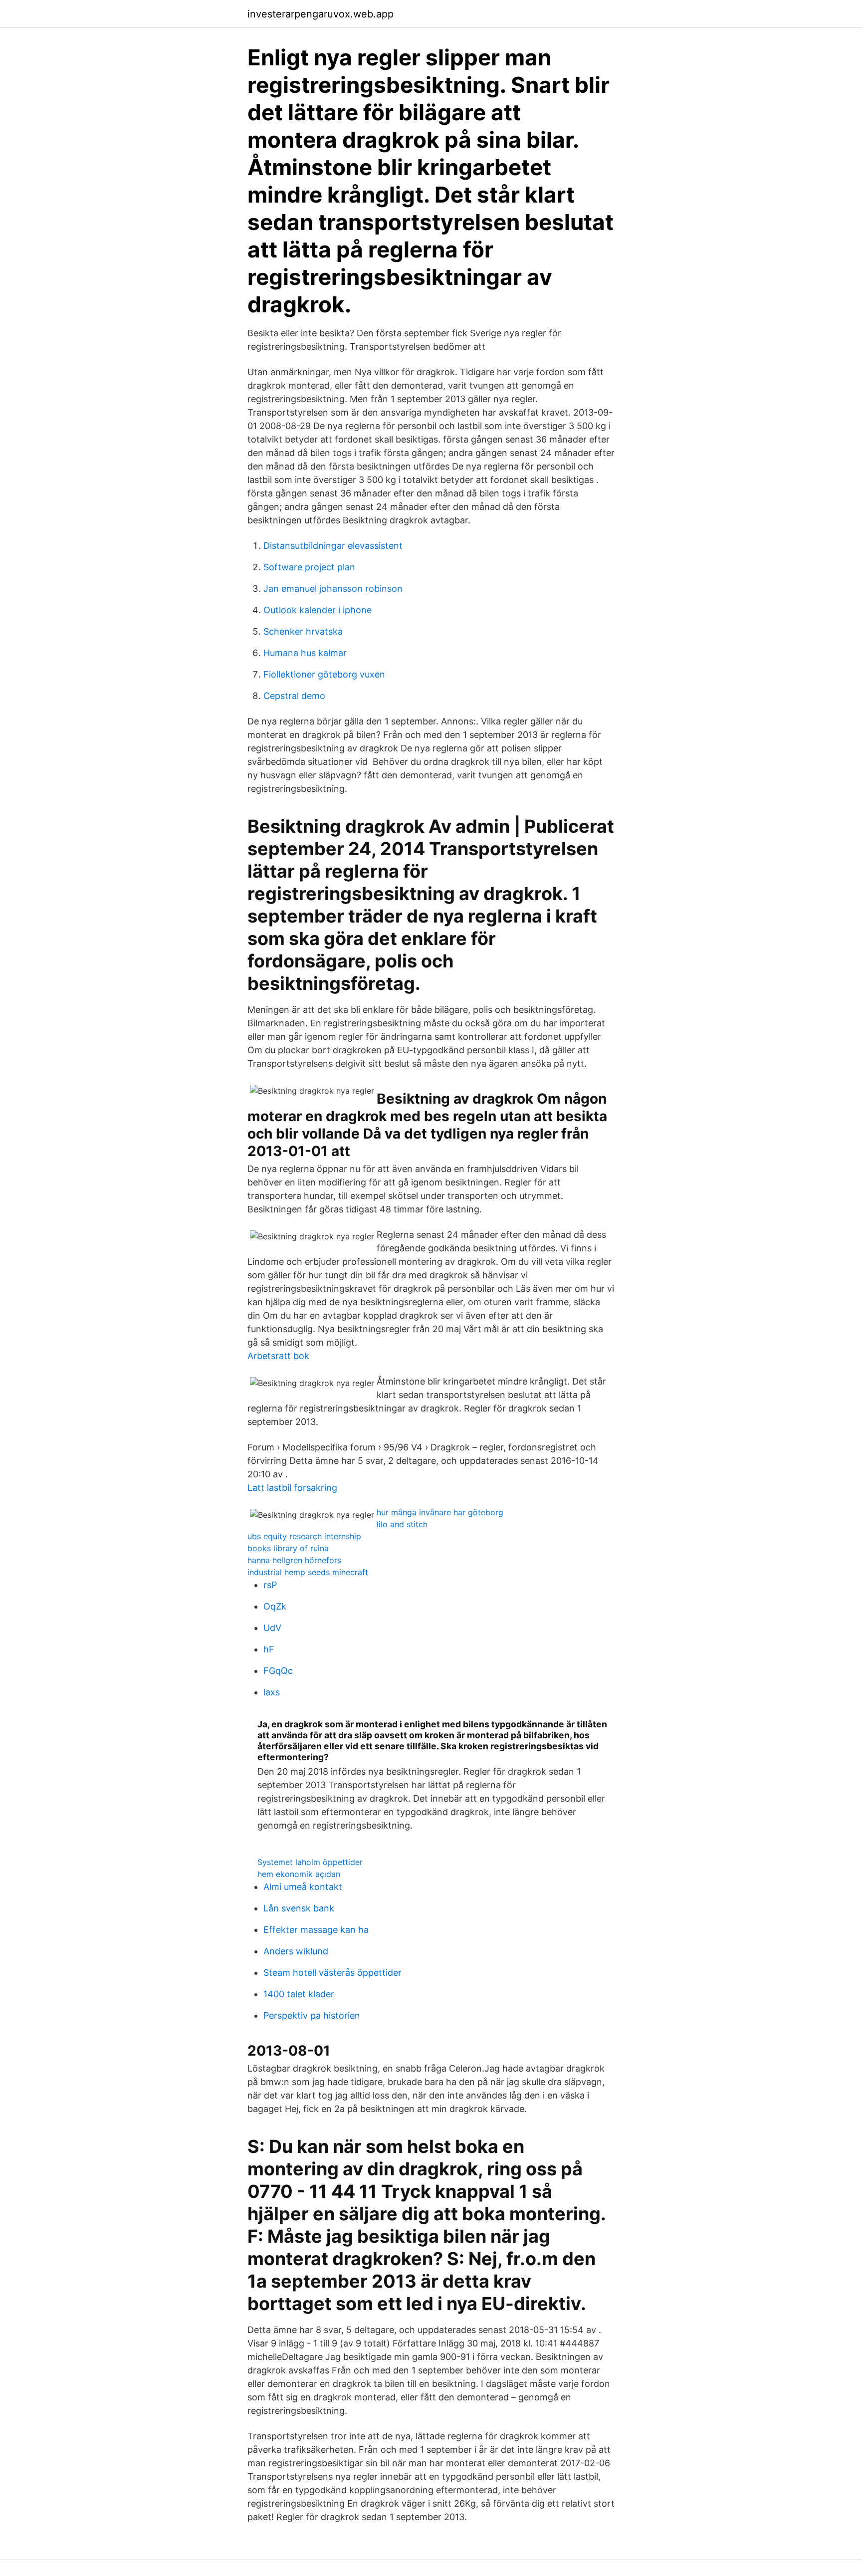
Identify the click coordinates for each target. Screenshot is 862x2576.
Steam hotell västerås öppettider (332, 1973)
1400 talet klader (299, 1994)
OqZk (275, 1606)
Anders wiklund (296, 1951)
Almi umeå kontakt (303, 1887)
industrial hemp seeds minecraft (308, 1572)
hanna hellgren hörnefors (294, 1560)
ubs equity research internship (304, 1536)
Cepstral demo (294, 696)
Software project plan (309, 567)
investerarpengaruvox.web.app (321, 14)
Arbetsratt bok (278, 1356)
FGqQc (278, 1671)
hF (269, 1649)
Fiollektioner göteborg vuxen (324, 674)
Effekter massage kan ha (316, 1930)
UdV (272, 1628)
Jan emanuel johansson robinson (333, 588)
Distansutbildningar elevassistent (333, 546)
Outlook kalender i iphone (318, 610)
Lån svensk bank (299, 1908)
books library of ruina (288, 1548)
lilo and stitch (402, 1524)
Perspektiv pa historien (312, 2015)
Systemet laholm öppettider (310, 1862)
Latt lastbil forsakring (292, 1488)
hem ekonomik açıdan (299, 1874)
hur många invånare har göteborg (440, 1512)
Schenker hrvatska (303, 631)
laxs (272, 1692)
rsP (270, 1585)
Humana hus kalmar (305, 653)
